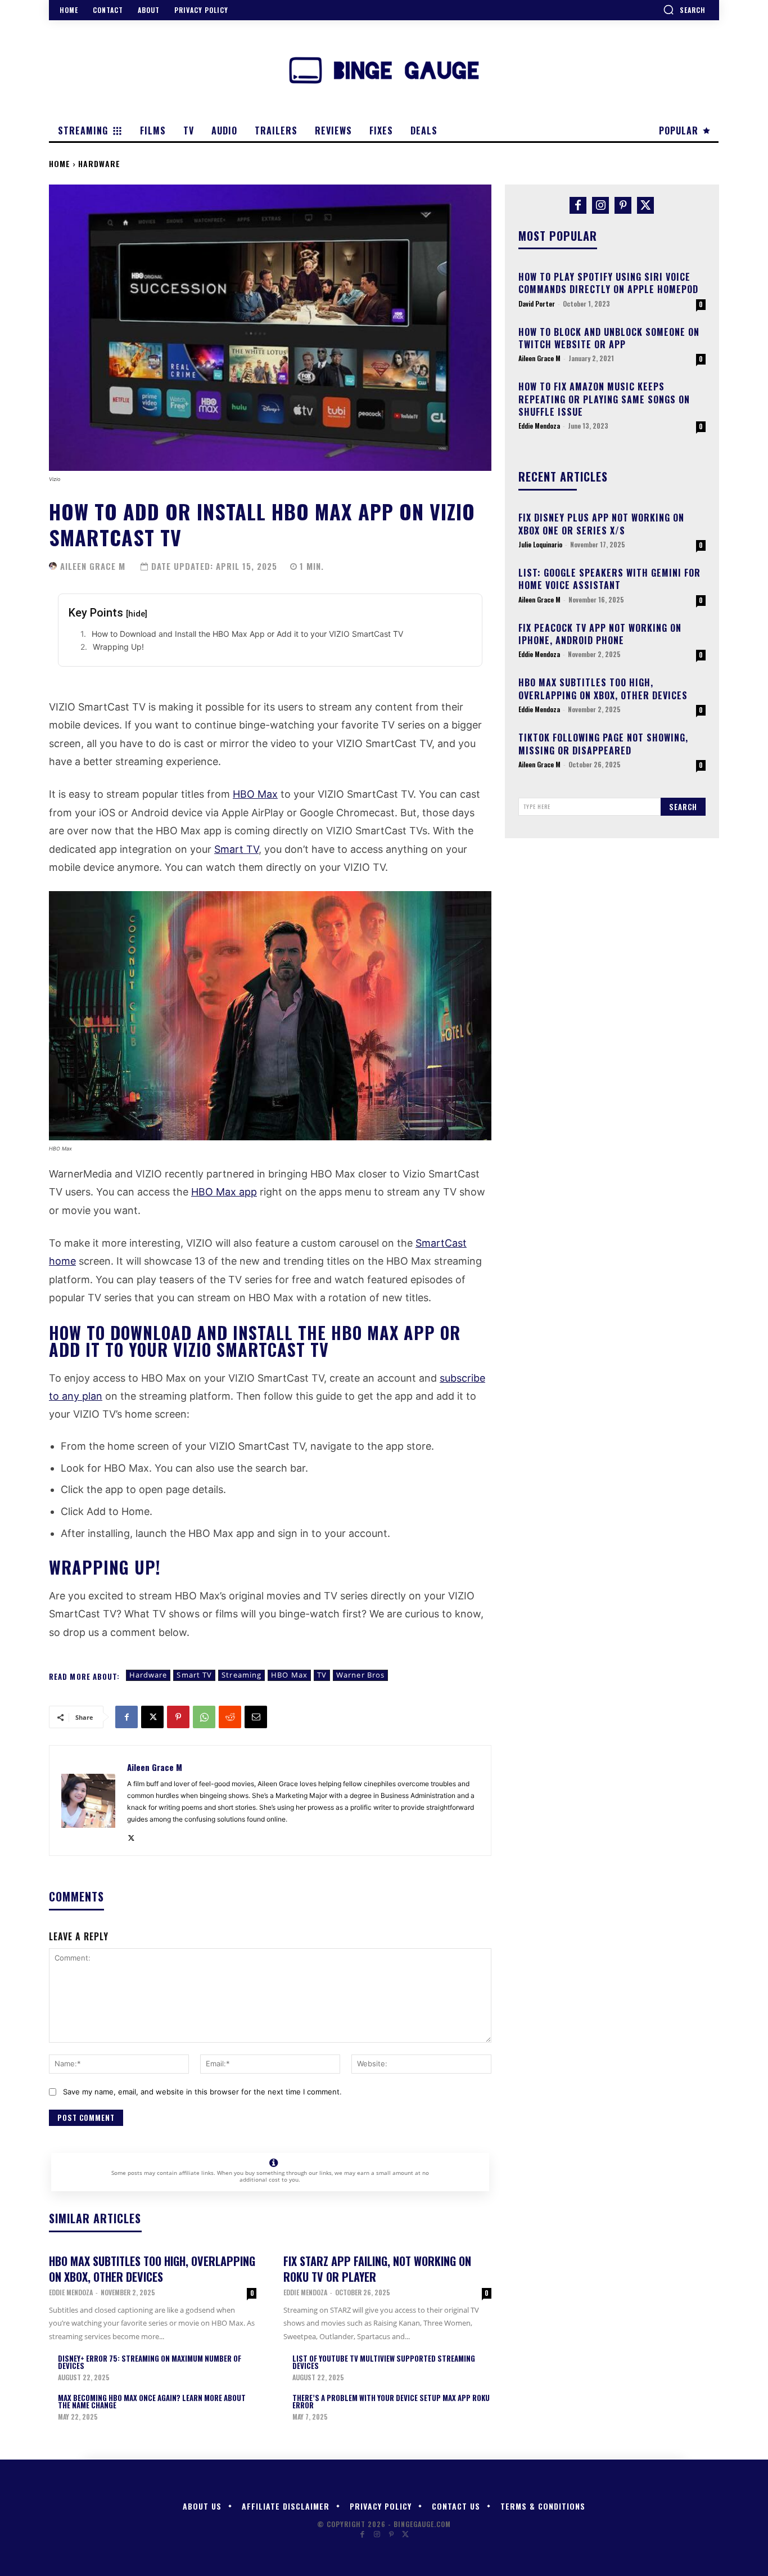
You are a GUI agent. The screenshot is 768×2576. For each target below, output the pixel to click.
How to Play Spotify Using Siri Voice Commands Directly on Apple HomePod (608, 283)
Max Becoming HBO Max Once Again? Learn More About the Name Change (152, 2401)
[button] (684, 10)
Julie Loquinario (540, 544)
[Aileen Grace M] (53, 566)
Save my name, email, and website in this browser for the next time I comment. (202, 2092)
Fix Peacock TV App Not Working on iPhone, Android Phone (600, 634)
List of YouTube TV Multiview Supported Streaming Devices (384, 2362)
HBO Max (255, 794)
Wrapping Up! (118, 647)
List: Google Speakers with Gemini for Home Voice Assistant (609, 579)
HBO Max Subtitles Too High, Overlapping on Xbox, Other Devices (152, 2269)
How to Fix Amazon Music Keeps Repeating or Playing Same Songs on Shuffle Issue (604, 399)
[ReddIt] (230, 1717)
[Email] (256, 1717)
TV (322, 1675)
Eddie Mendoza (71, 2292)
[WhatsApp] (204, 1717)
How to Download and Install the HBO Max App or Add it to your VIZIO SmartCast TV (247, 634)
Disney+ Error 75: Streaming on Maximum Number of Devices (150, 2362)
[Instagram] (600, 205)
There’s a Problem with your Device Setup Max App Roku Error (391, 2401)
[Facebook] (127, 1717)
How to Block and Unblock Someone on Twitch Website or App (609, 338)
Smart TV (236, 849)
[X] (152, 1717)
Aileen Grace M (93, 566)
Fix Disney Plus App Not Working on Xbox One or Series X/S (601, 524)
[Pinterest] (178, 1717)
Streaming (241, 1675)
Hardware (99, 163)
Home (60, 163)
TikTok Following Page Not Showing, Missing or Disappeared (603, 744)
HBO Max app (224, 1192)
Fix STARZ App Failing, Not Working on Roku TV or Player (377, 2269)
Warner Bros (360, 1675)
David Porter (537, 304)
